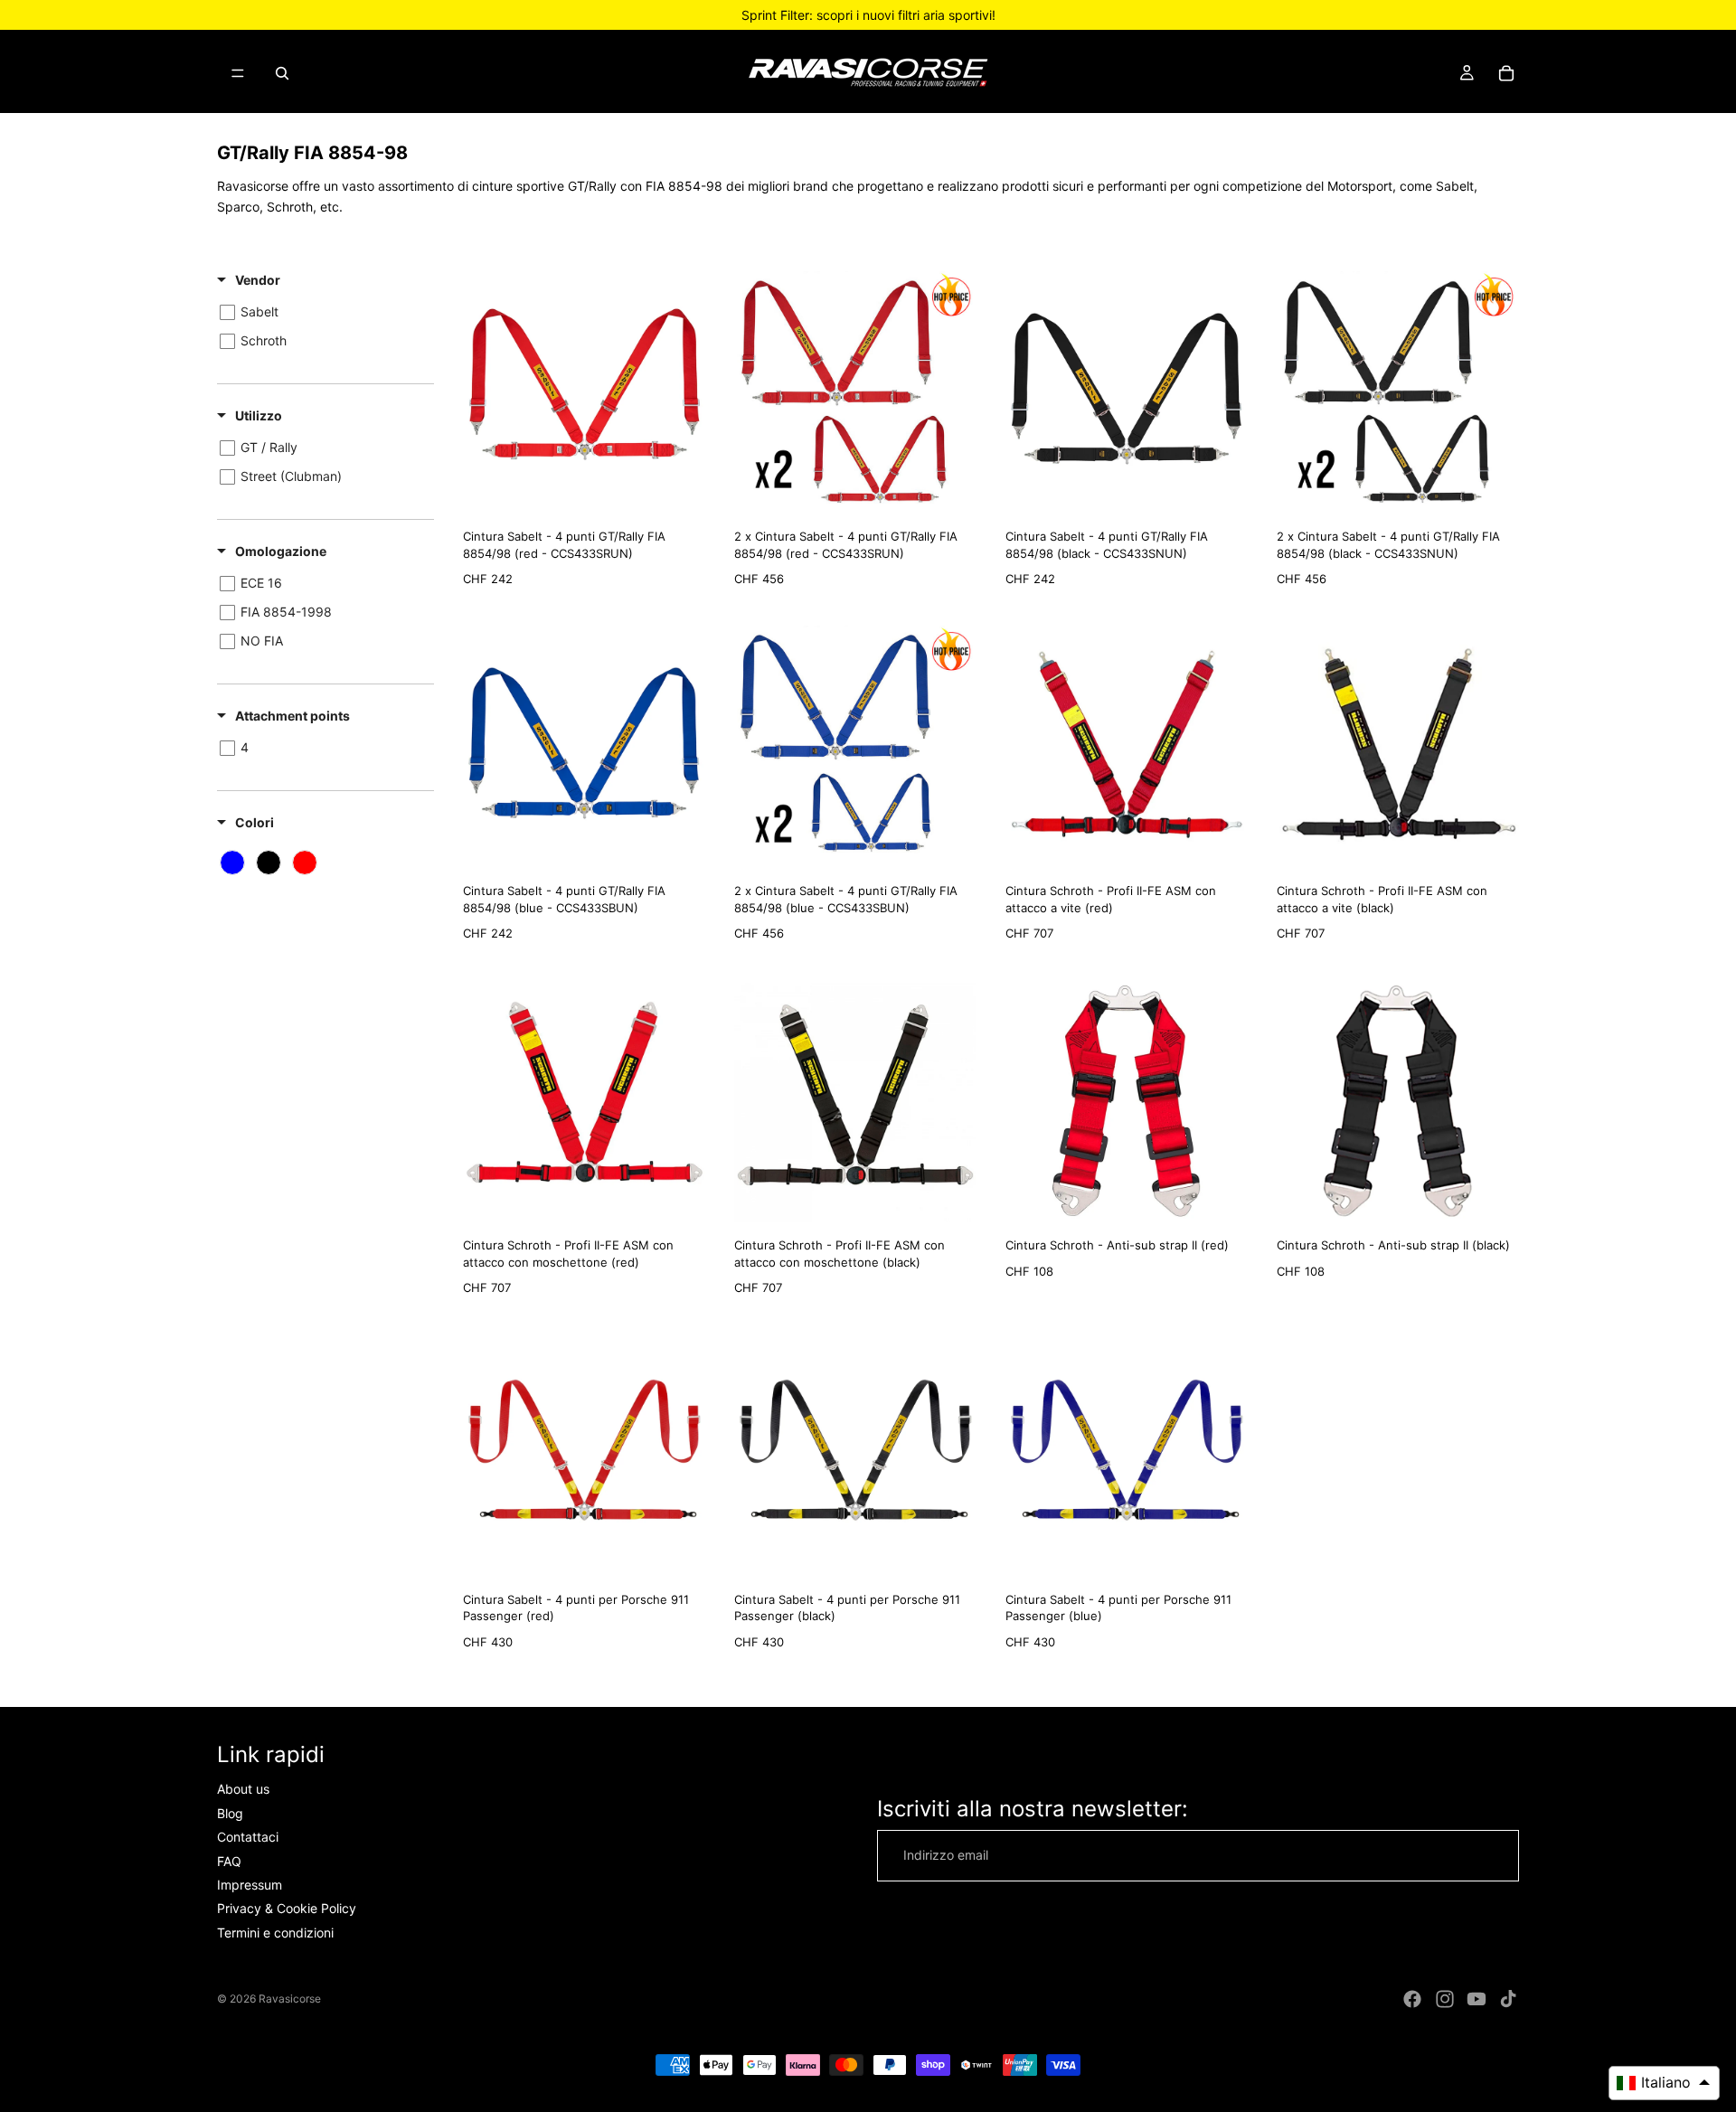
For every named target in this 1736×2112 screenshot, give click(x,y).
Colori (255, 822)
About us (243, 1789)
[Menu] (238, 73)
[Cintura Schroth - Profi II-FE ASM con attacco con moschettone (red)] (584, 1101)
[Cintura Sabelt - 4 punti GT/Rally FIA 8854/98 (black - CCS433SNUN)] (1127, 392)
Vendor (258, 280)
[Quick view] (687, 495)
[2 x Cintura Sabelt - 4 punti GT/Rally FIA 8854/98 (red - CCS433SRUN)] (855, 392)
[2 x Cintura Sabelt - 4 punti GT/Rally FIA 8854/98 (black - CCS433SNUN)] (1398, 392)
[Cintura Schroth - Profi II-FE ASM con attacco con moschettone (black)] (855, 1101)
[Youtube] (1477, 1999)
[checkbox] (322, 312)
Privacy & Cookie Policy (287, 1908)
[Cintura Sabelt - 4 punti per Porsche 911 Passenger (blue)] (1127, 1456)
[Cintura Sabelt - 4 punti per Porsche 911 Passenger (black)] (855, 1456)
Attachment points (292, 716)
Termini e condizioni (275, 1933)
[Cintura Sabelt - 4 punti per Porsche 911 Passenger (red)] (584, 1456)
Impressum (250, 1885)
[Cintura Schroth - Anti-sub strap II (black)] (1398, 1101)
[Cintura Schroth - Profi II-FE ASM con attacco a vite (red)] (1127, 747)
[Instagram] (1445, 1999)
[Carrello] (1506, 73)
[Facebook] (1412, 1999)
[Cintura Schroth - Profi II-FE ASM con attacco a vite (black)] (1398, 747)
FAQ (229, 1860)
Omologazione (281, 551)
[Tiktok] (1508, 1999)
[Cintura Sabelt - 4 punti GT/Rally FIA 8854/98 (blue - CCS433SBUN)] (584, 747)
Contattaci (248, 1837)
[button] (1664, 2083)
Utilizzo (259, 415)
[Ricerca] (282, 73)
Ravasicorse (290, 1999)
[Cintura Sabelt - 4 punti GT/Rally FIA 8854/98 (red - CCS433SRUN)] (584, 392)
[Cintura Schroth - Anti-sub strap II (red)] (1127, 1101)
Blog (230, 1813)
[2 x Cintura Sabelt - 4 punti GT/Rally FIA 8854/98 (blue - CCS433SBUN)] (855, 747)
